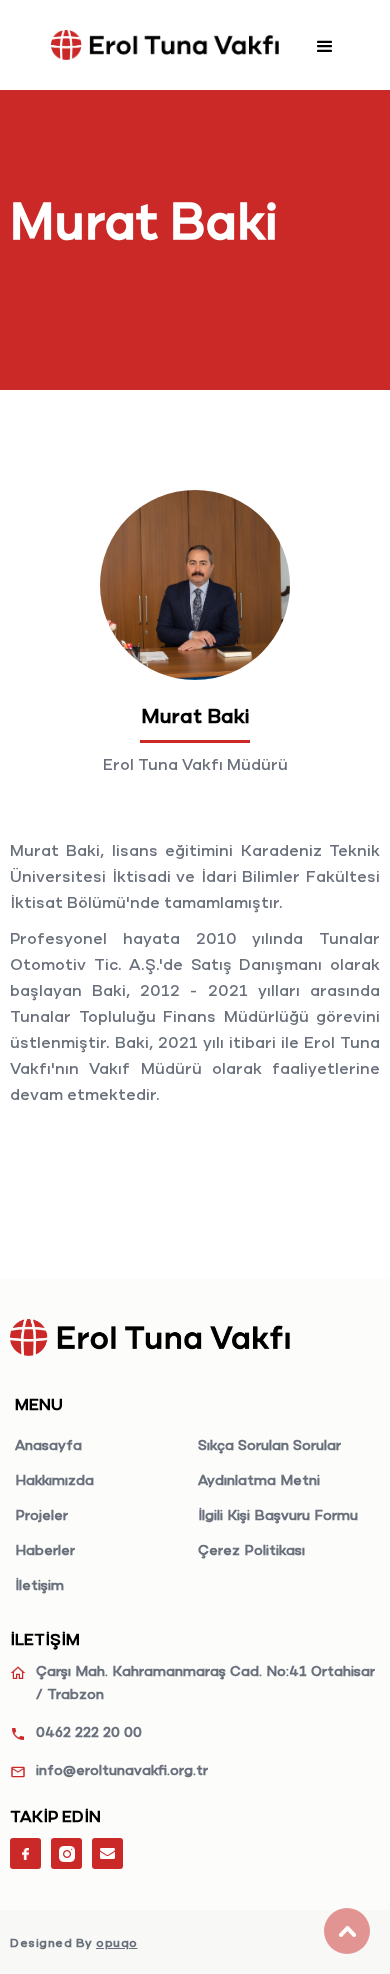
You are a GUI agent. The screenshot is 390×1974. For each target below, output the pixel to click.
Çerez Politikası (251, 1551)
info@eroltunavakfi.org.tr (122, 1771)
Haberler (45, 1551)
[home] (165, 45)
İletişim (39, 1586)
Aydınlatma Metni (259, 1481)
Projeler (41, 1516)
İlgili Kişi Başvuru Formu (278, 1516)
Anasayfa (48, 1446)
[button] (325, 45)
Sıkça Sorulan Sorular (269, 1446)
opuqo (117, 1944)
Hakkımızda (54, 1481)
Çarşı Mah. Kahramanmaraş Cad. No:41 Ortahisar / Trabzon (205, 1683)
